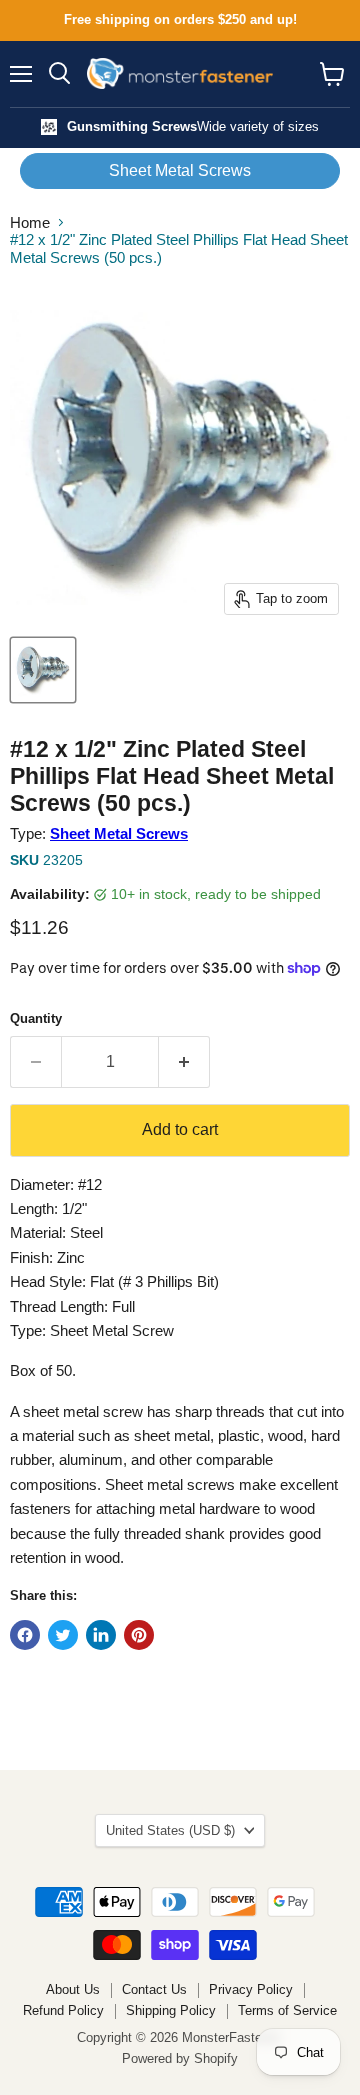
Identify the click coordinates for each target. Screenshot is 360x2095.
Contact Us (154, 1989)
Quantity (36, 1018)
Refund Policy (63, 2010)
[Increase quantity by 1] (184, 1062)
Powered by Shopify (180, 2058)
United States (170, 1830)
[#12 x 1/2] (43, 670)
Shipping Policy (171, 2010)
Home (30, 222)
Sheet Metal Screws (180, 170)
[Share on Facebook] (25, 1635)
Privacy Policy (251, 1989)
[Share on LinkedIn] (101, 1635)
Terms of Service (287, 2010)
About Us (73, 1989)
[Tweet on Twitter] (63, 1635)
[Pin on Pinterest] (139, 1635)
